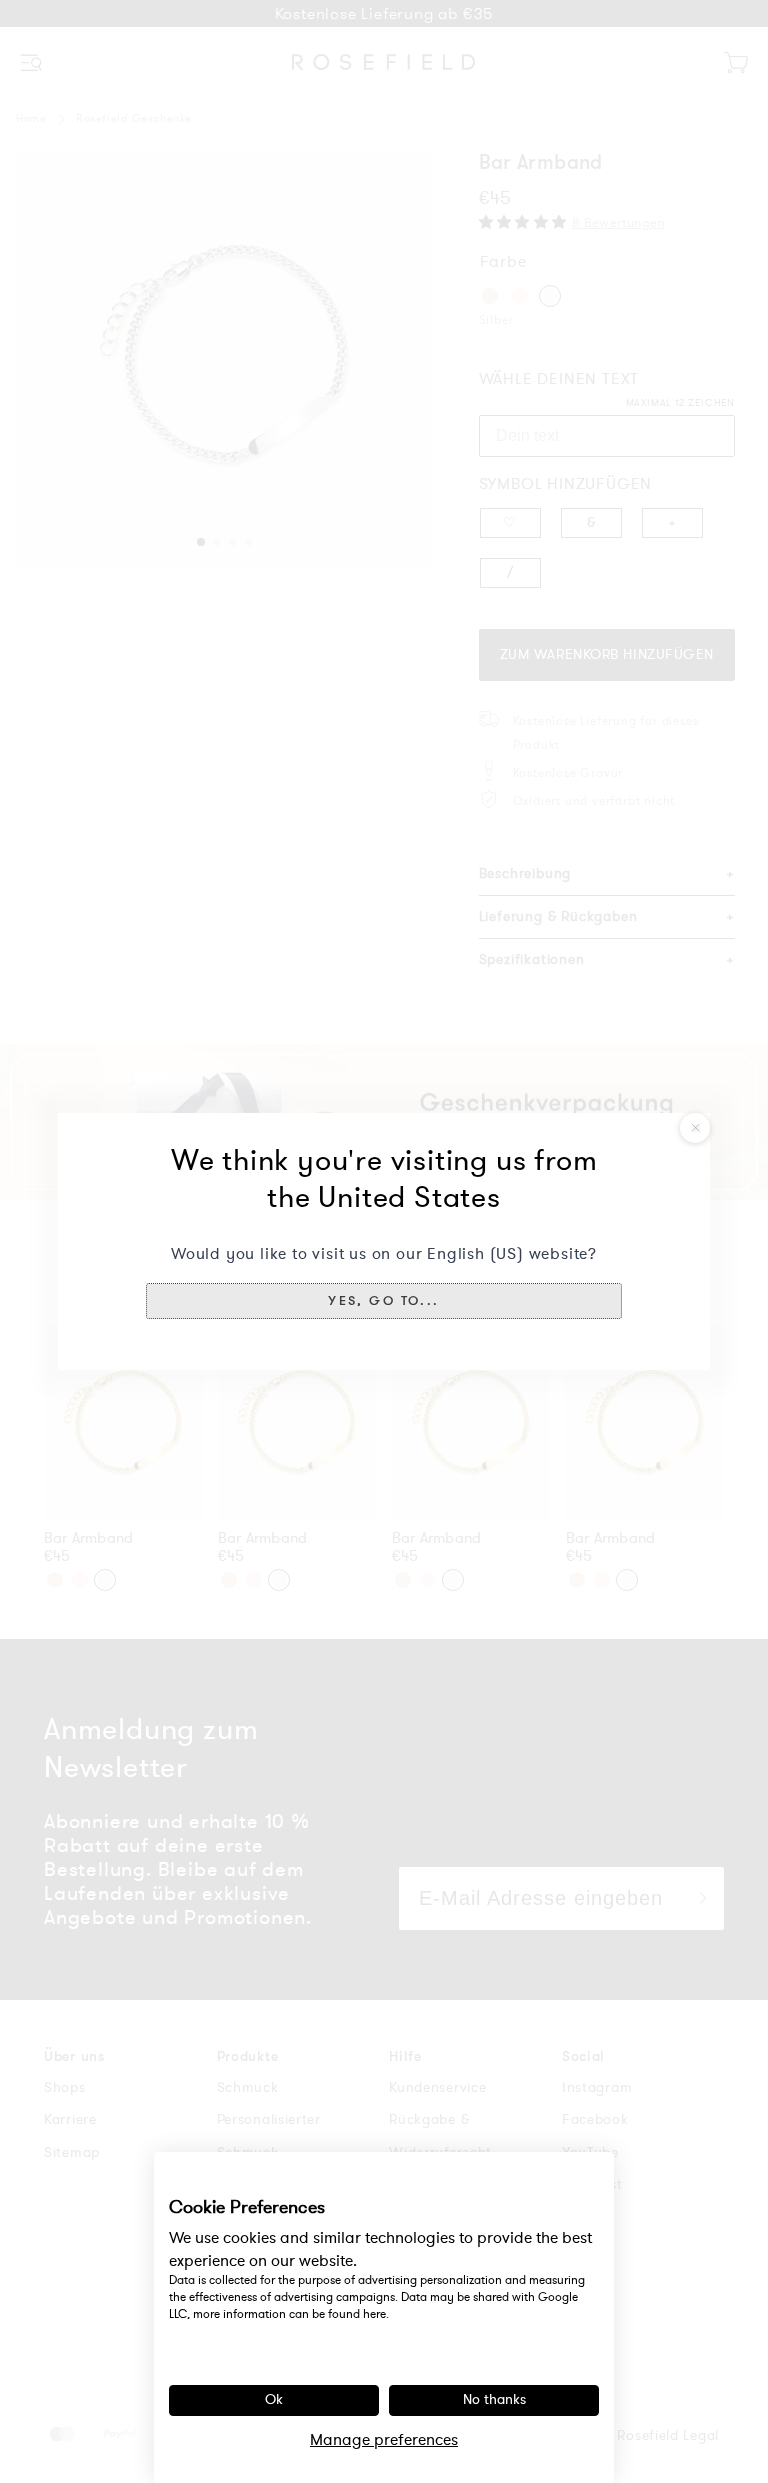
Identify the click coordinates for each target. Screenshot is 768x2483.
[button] (384, 1301)
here (374, 2314)
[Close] (695, 1128)
